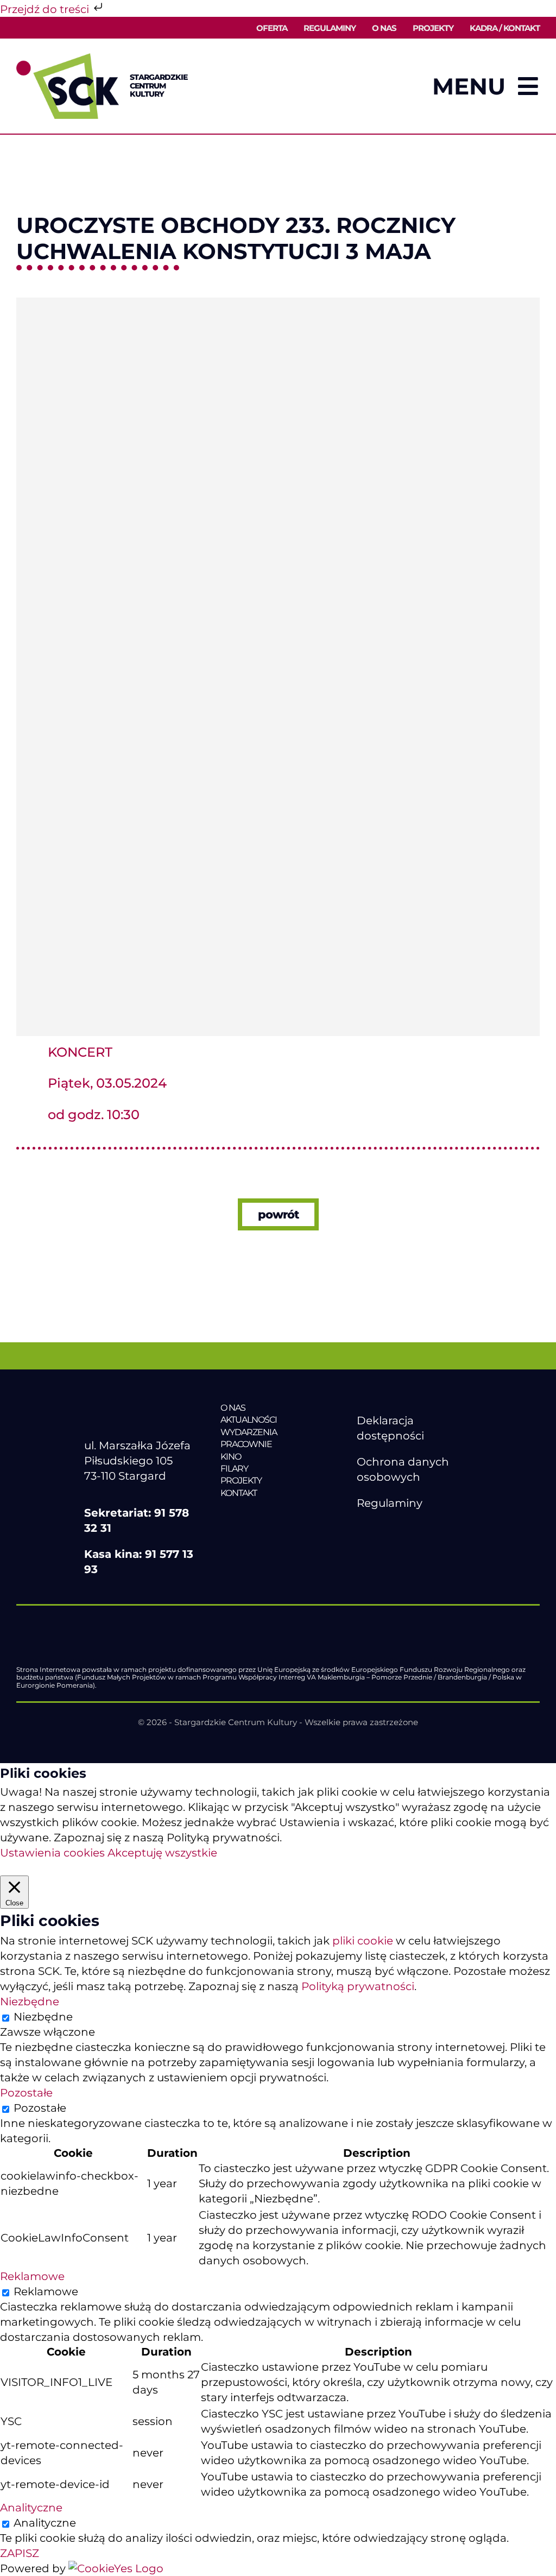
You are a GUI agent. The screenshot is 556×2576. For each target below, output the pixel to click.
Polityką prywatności (358, 1986)
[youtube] (386, 1529)
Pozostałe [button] (26, 2093)
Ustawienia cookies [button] (52, 1853)
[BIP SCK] (378, 1548)
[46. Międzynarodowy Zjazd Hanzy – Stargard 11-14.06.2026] (278, 1516)
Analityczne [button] (31, 2508)
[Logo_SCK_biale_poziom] (142, 1407)
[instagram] (408, 1529)
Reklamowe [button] (32, 2276)
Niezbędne (43, 2017)
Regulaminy (390, 1503)
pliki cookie (363, 1941)
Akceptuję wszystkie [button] (162, 1853)
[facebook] (363, 1529)
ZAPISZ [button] (20, 2553)
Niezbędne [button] (30, 2002)
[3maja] (278, 303)
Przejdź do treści (46, 9)
